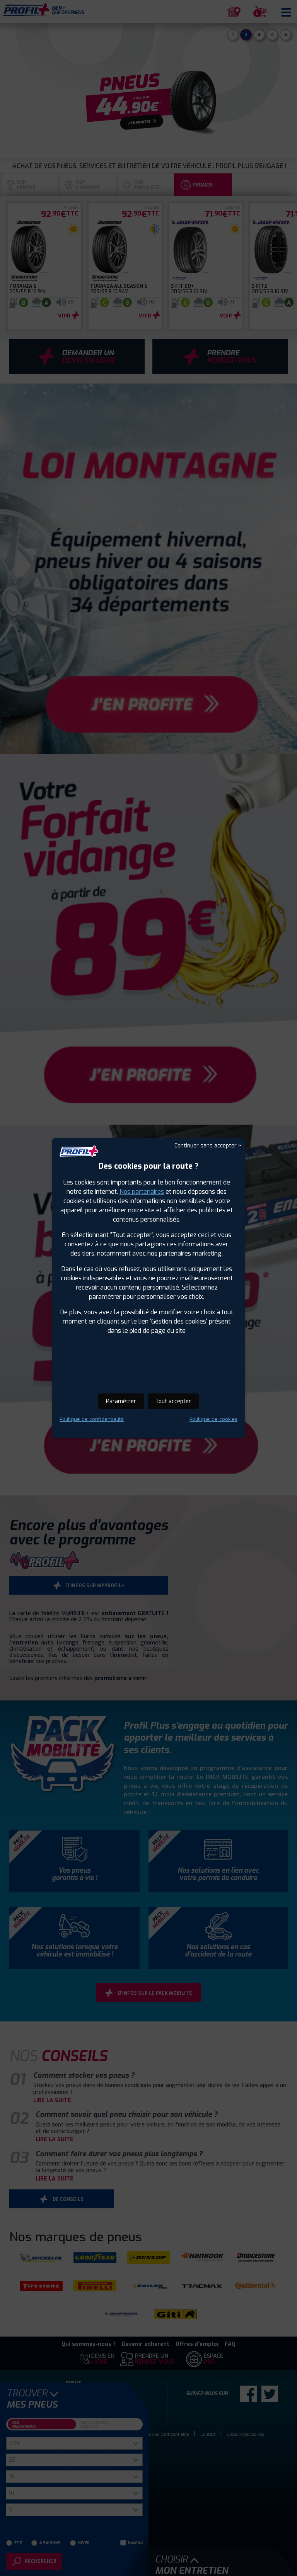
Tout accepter (173, 1401)
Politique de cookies (213, 1419)
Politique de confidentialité (92, 1419)
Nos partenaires (142, 1192)
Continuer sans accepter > (208, 1146)
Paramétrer (121, 1401)
